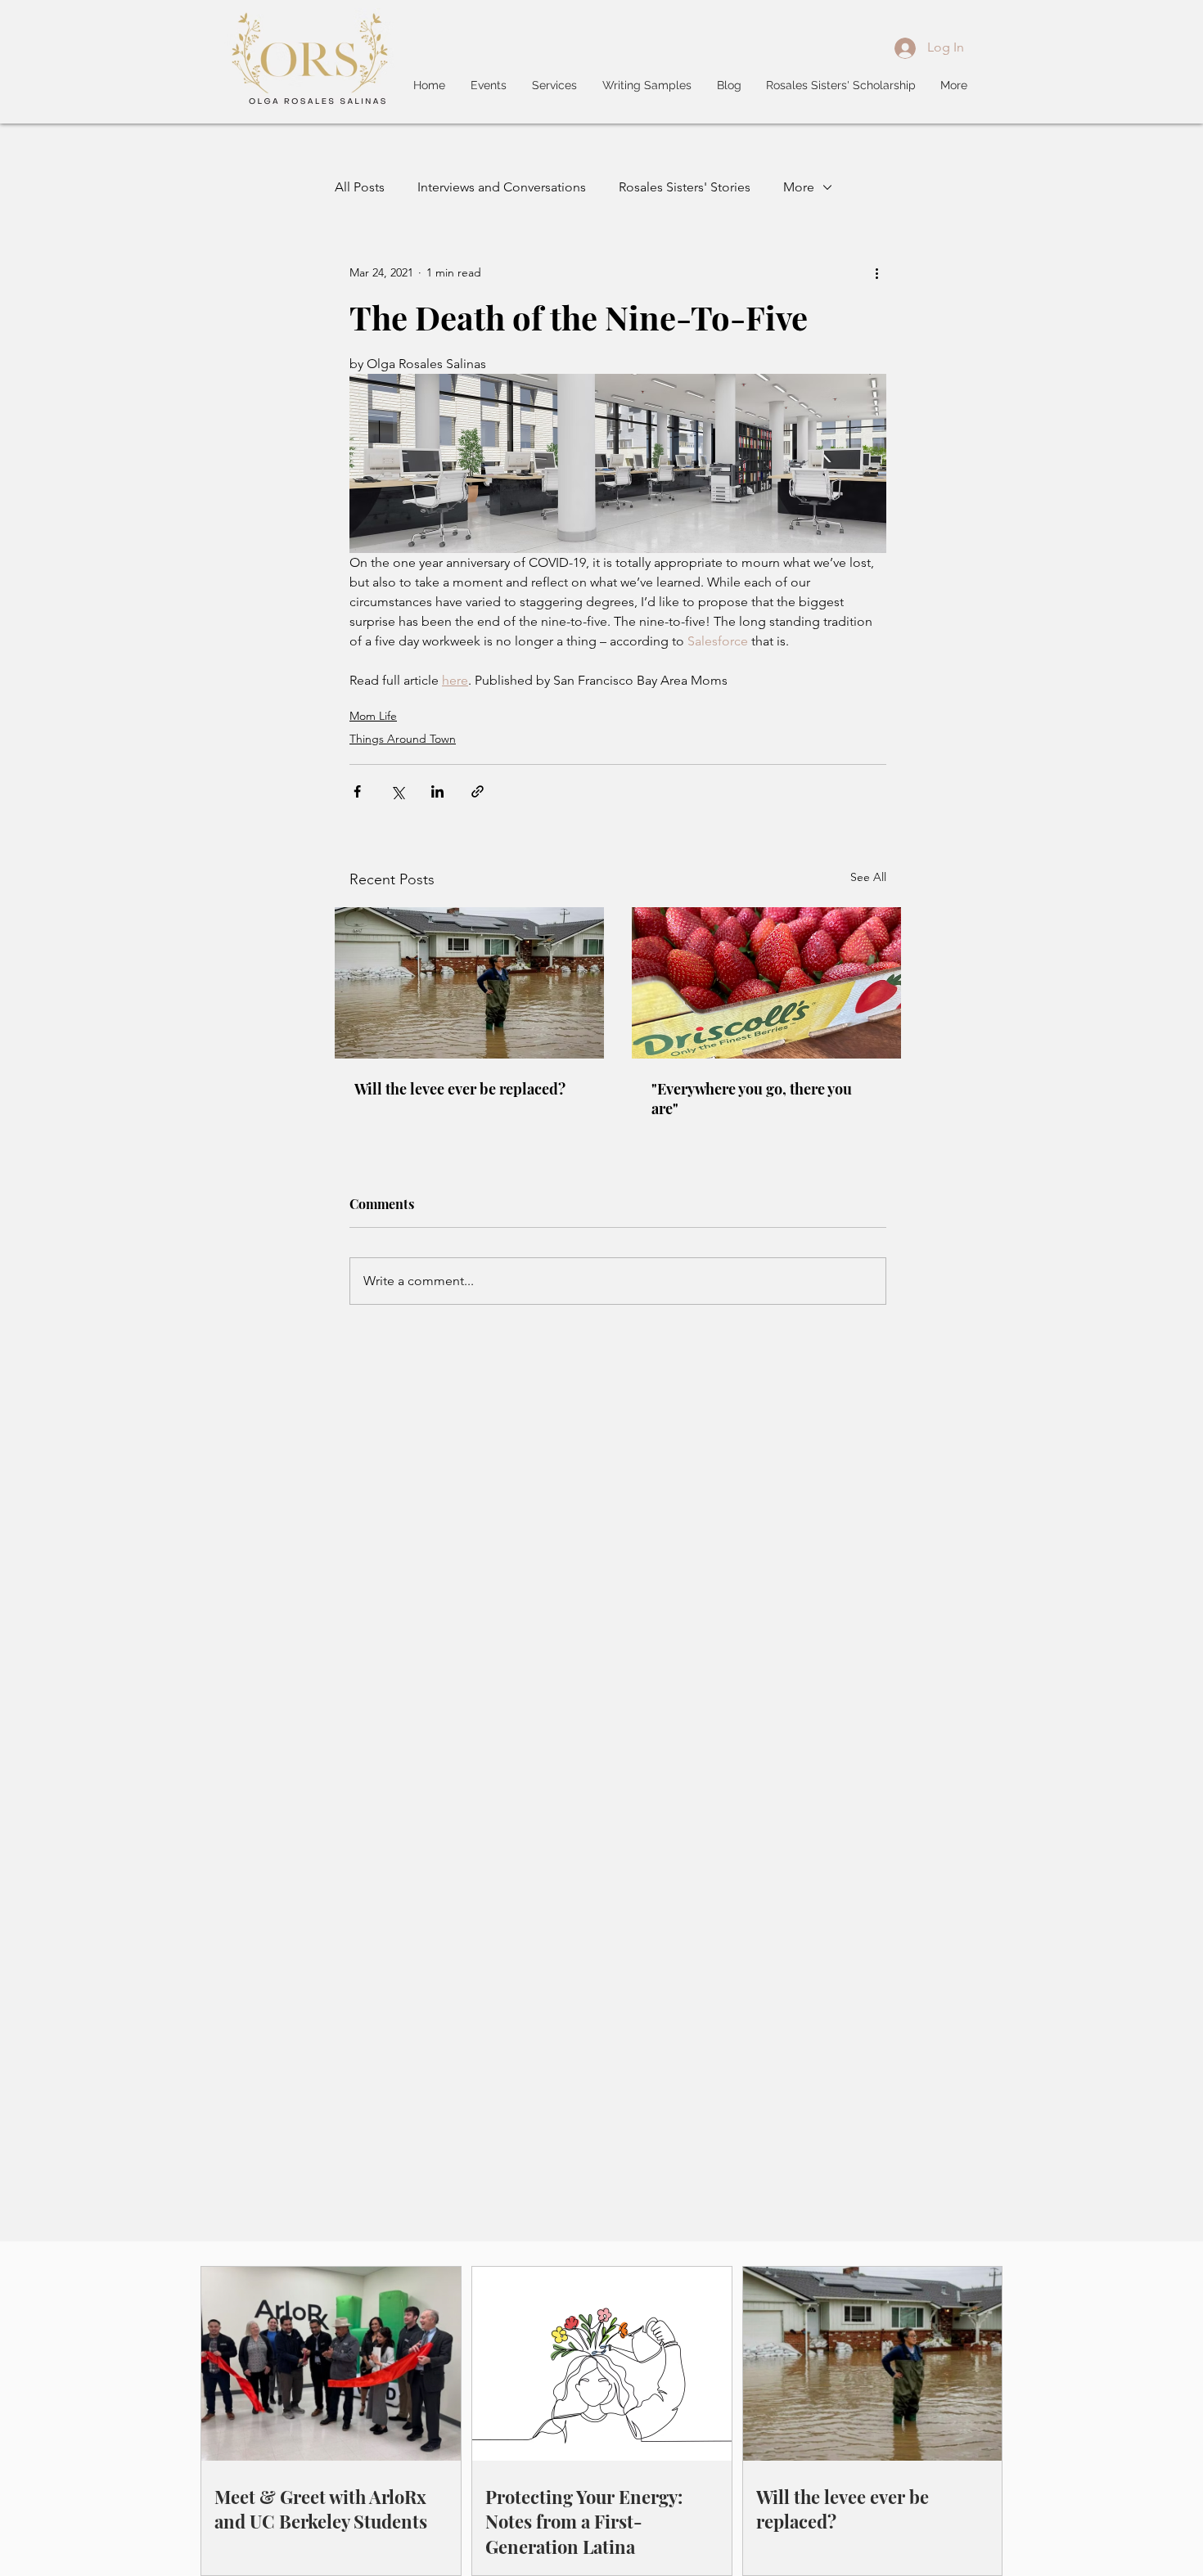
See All (868, 877)
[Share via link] (478, 791)
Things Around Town (403, 739)
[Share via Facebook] (357, 791)
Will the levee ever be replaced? (460, 1089)
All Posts (360, 187)
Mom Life (373, 716)
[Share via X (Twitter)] (397, 791)
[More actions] (876, 272)
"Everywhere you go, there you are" (752, 1099)
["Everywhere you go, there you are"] (766, 983)
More (799, 187)
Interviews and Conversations (502, 187)
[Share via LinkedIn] (437, 791)
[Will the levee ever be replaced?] (469, 983)
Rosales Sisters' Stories (685, 187)
